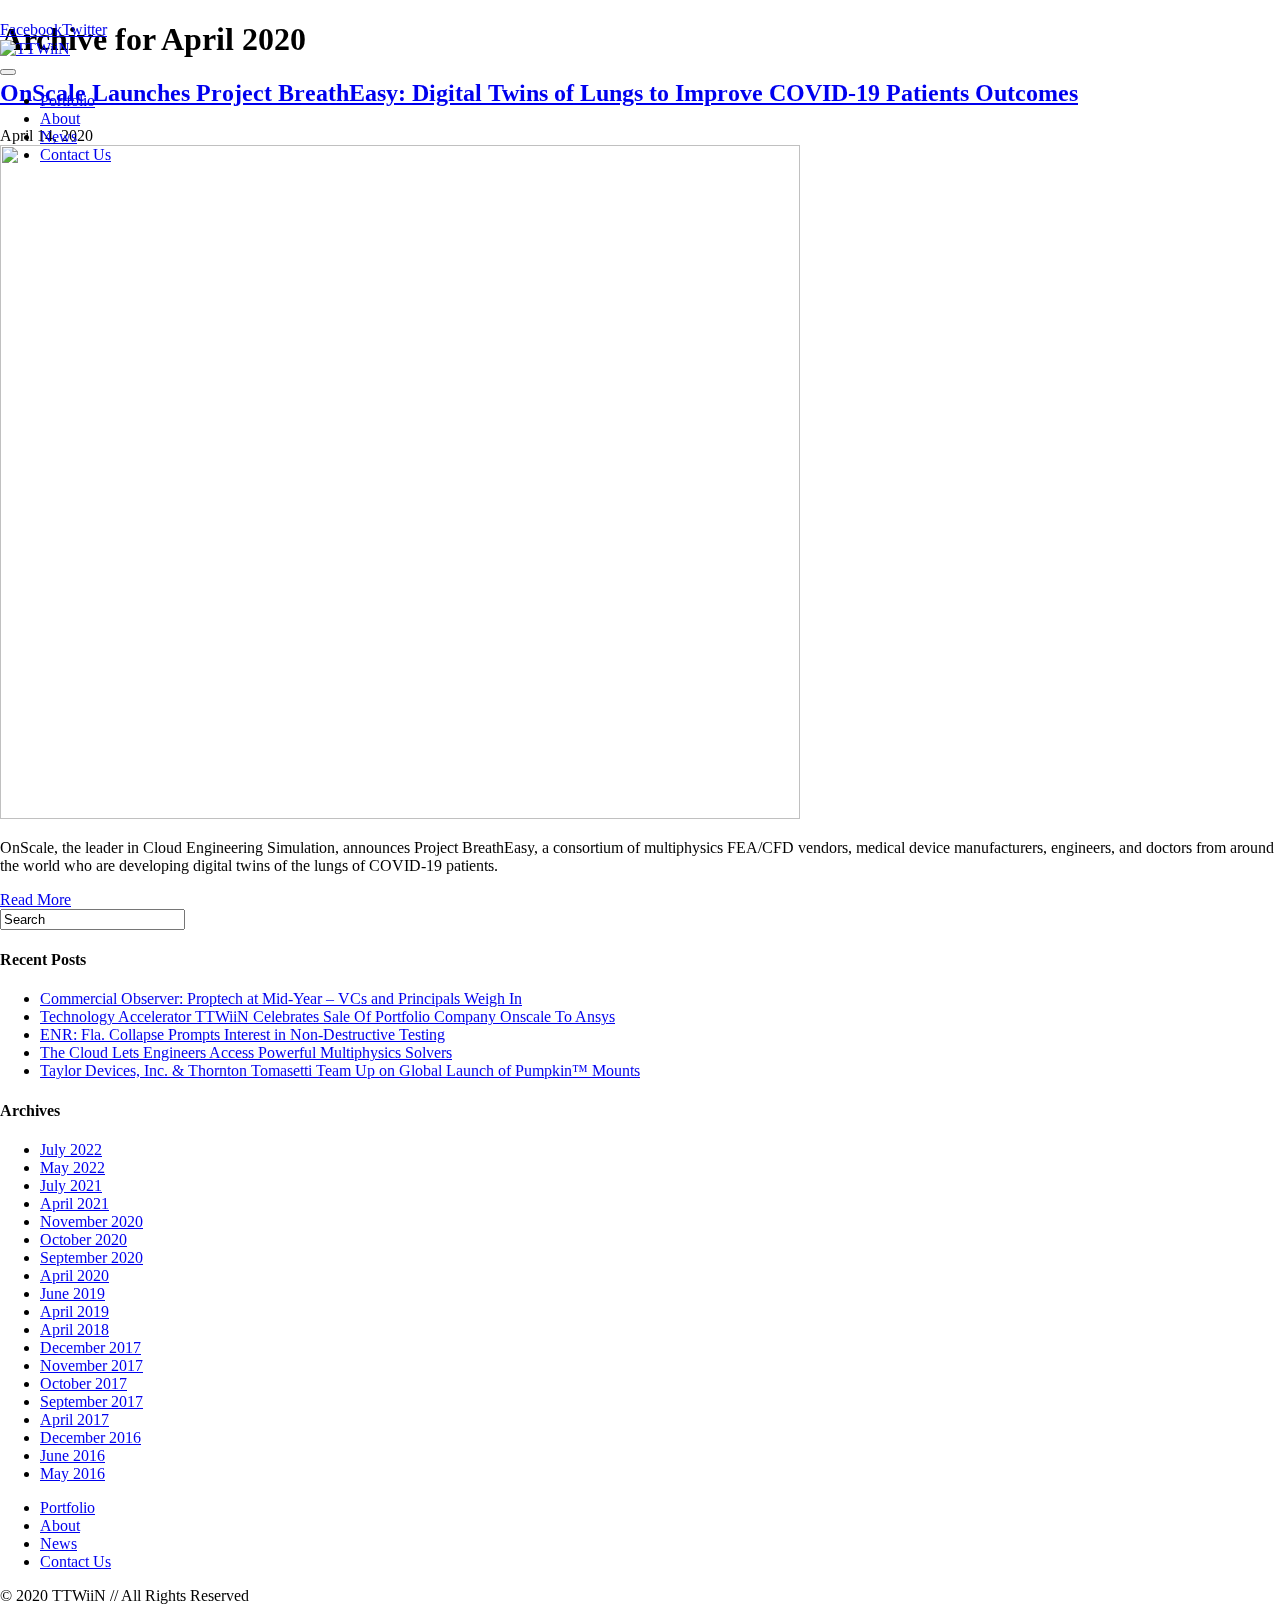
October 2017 (83, 1383)
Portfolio (67, 100)
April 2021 (74, 1203)
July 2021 (71, 1185)
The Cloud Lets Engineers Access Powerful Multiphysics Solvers (246, 1052)
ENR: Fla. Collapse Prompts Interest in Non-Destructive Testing (242, 1034)
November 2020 (91, 1221)
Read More (35, 899)
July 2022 (71, 1149)
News (58, 136)
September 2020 (91, 1257)
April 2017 (74, 1419)
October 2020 (83, 1239)
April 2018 (74, 1329)
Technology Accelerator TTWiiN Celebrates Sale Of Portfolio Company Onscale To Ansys (327, 1016)
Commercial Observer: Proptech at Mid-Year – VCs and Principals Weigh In (281, 998)
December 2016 (90, 1437)
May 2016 (72, 1473)
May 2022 (72, 1167)
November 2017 (91, 1365)
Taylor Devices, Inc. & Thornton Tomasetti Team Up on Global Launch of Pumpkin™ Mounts (340, 1070)
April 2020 (74, 1275)
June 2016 (72, 1455)
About (60, 118)
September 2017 (91, 1401)
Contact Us (75, 154)
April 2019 (74, 1311)
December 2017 (90, 1347)
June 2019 (72, 1293)
